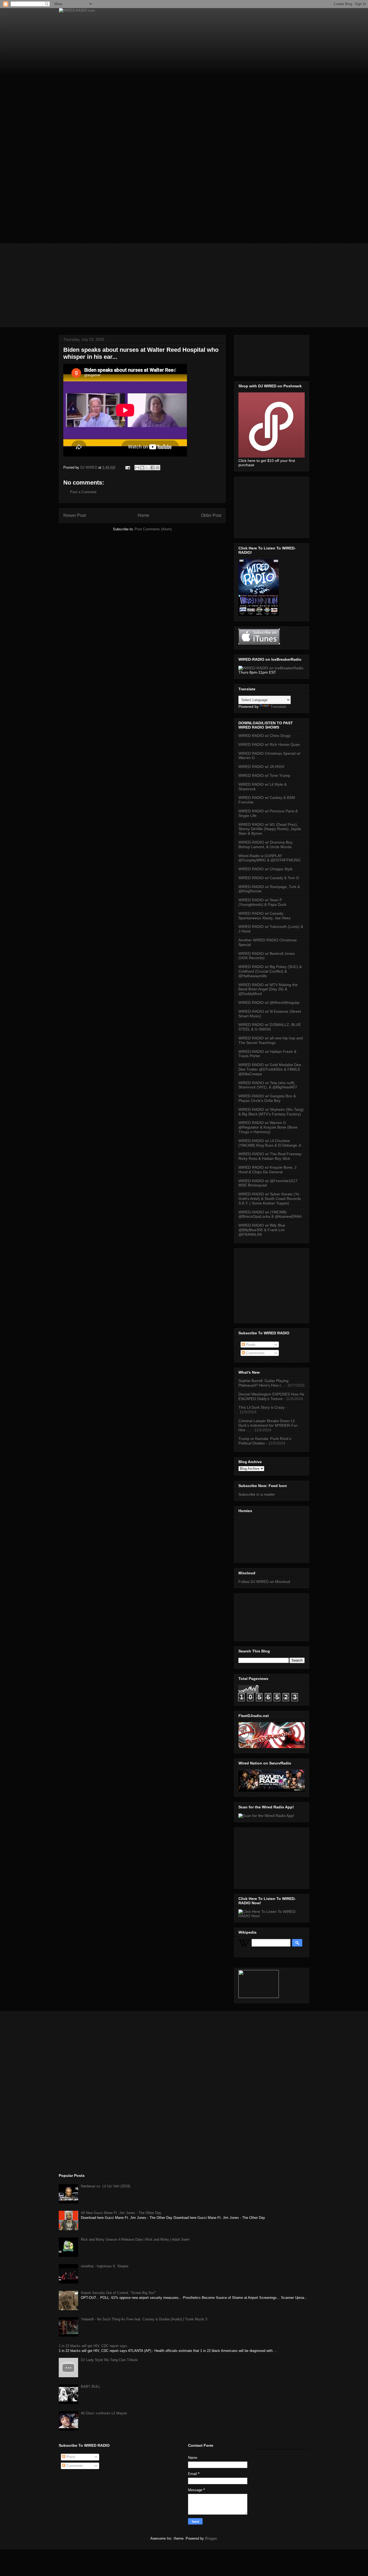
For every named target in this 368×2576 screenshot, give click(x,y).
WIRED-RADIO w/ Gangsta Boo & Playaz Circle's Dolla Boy (267, 1098)
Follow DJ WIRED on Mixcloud (264, 1582)
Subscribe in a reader (257, 1494)
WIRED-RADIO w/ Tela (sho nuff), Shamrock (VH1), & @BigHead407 (268, 1085)
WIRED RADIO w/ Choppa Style (265, 869)
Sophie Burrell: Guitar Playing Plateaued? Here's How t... (263, 1383)
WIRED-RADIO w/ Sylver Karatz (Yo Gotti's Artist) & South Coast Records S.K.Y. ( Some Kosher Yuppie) (270, 1199)
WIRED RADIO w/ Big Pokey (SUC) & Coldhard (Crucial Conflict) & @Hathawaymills (270, 971)
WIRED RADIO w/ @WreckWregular (269, 1002)
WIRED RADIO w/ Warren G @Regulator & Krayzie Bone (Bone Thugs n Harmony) (268, 1127)
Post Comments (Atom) (153, 529)
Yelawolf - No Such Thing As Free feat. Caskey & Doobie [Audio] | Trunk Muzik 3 (144, 2319)
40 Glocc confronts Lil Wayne (104, 2413)
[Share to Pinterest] (158, 468)
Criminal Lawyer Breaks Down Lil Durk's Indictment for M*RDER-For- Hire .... (268, 1425)
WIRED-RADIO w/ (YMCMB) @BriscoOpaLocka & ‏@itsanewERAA (270, 1214)
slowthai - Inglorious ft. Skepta (105, 2266)
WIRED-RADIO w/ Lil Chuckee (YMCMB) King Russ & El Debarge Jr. (270, 1143)
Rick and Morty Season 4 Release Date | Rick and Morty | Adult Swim (135, 2239)
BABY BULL (91, 2387)
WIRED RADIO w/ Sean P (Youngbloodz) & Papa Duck (262, 902)
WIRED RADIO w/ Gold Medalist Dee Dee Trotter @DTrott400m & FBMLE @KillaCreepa (270, 1069)
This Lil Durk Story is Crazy (261, 1407)
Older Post (211, 515)
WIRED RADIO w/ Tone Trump (264, 775)
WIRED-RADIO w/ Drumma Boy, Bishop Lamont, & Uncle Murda (266, 845)
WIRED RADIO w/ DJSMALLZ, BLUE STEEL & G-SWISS (270, 1027)
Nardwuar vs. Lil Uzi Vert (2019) (105, 2186)
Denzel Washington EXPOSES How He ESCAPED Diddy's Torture (271, 1396)
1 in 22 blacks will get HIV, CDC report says (93, 2346)
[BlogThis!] (142, 468)
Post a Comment (83, 492)
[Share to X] (147, 468)
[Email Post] (127, 467)
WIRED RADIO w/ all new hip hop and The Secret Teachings (271, 1040)
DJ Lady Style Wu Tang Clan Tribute (109, 2360)
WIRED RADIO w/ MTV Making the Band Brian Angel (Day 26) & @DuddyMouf (268, 989)
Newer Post (74, 515)
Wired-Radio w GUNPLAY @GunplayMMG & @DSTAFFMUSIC (270, 858)
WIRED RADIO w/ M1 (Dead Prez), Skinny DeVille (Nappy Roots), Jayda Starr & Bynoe (270, 829)
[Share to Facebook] (152, 468)
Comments (255, 1353)
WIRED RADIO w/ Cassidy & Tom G (269, 878)
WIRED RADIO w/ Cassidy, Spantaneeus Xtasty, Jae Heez (265, 916)
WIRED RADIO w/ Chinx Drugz (265, 736)
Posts (250, 1345)
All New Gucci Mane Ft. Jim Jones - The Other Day (121, 2213)
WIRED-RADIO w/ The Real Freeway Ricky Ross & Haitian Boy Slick (270, 1156)
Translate (278, 706)
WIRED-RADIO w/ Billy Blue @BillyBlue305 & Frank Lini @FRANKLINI (262, 1230)
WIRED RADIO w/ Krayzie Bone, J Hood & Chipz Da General (267, 1170)
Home (143, 515)
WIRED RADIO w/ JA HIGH (261, 767)
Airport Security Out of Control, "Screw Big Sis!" (118, 2293)
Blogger (211, 2538)
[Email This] (137, 468)
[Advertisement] (184, 281)
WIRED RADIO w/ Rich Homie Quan (269, 744)
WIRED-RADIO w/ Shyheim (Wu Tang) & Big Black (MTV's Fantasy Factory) (271, 1112)
